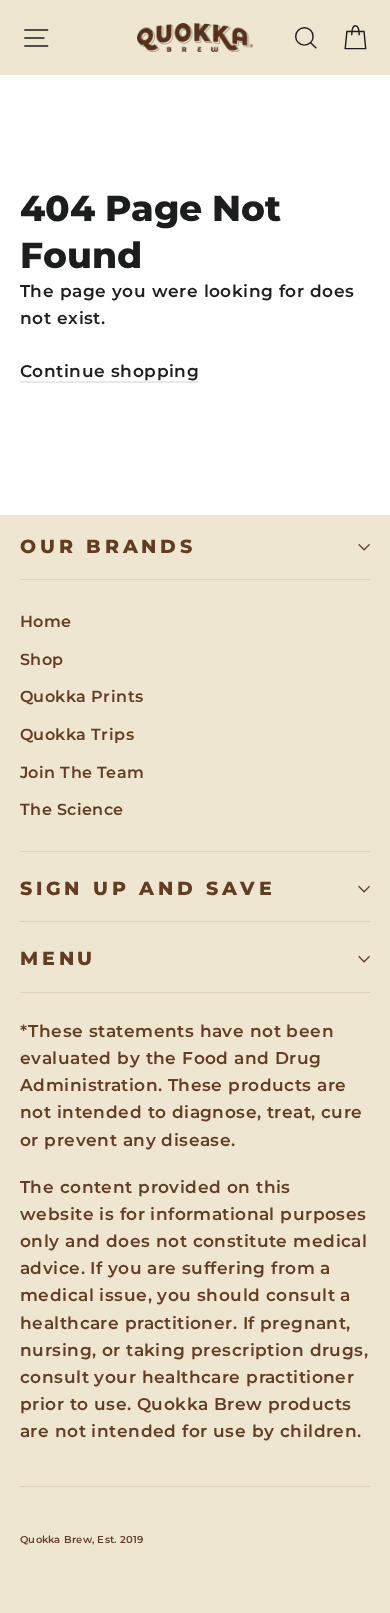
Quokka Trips (77, 734)
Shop (42, 659)
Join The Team (82, 772)
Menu (58, 958)
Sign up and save (147, 888)
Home (46, 621)
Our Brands (108, 546)
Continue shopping (109, 371)
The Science (72, 809)
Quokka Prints (82, 696)
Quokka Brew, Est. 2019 (82, 1539)
